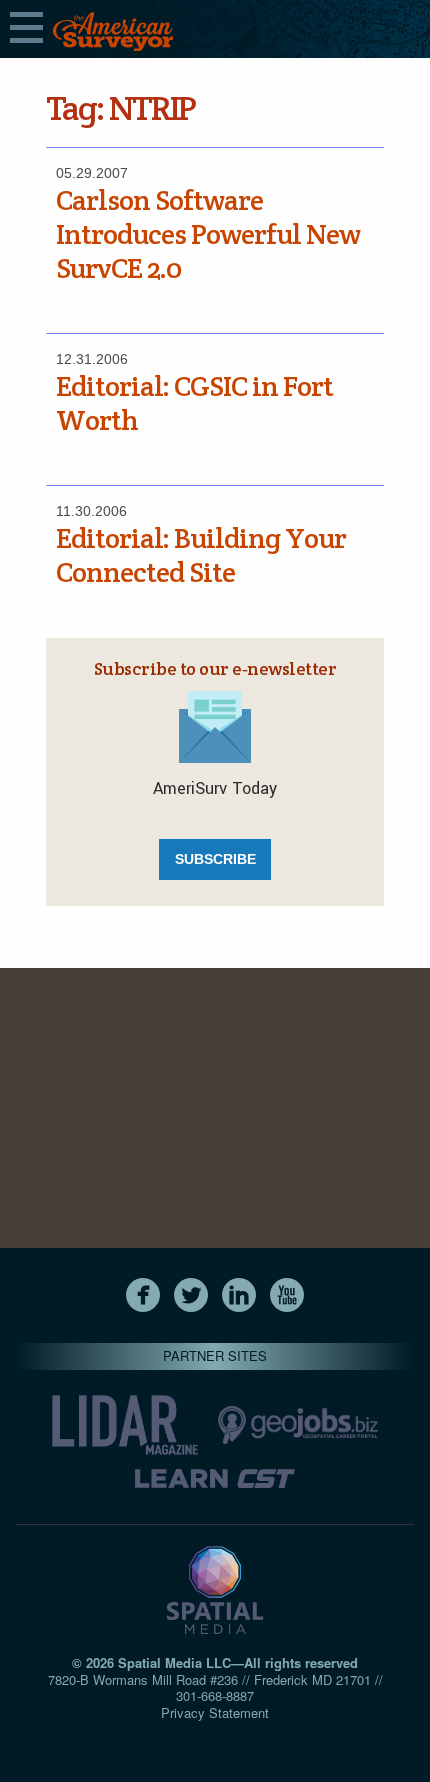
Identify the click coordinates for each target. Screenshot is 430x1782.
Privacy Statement (215, 1712)
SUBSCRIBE (215, 859)
